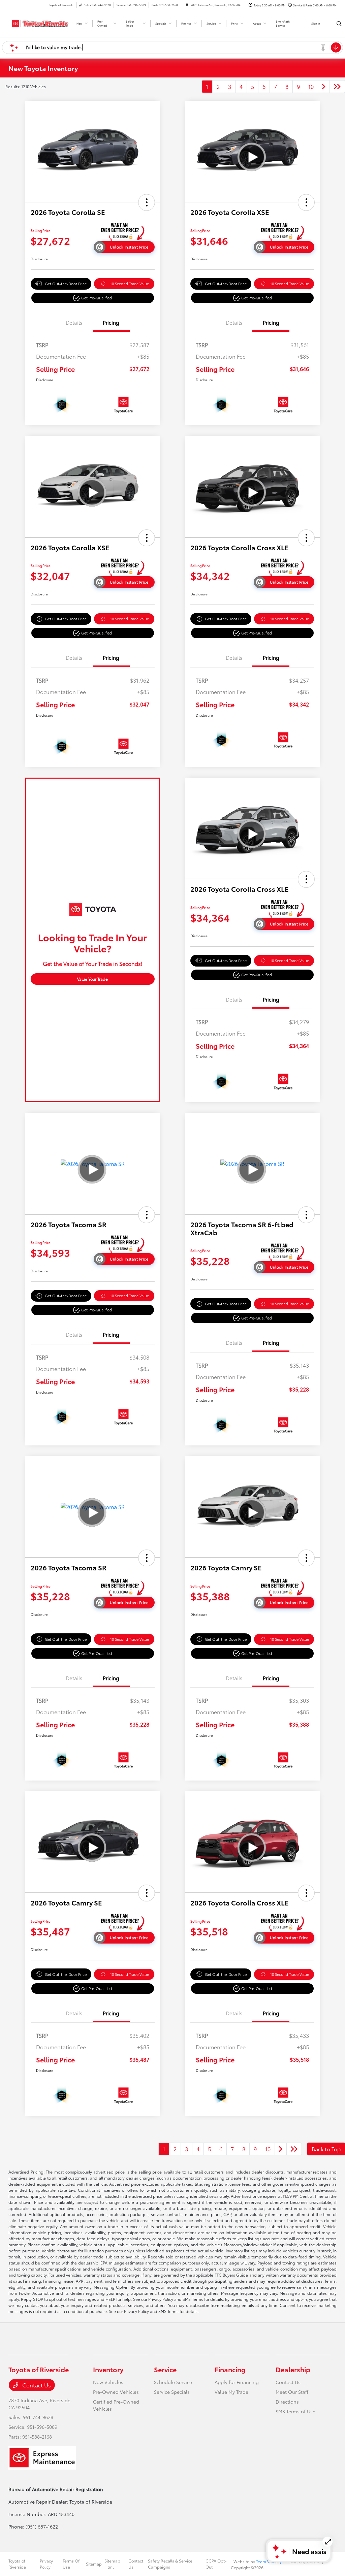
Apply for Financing (237, 2382)
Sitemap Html (112, 2564)
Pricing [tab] (111, 322)
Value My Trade (231, 2392)
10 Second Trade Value (130, 284)
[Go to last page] (337, 87)
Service (165, 2369)
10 (311, 86)
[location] (187, 5)
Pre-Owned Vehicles (116, 2392)
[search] (339, 24)
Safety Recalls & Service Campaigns (170, 2564)
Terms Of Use (71, 2564)
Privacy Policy (46, 2564)
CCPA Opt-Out (216, 2564)
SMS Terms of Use (295, 2411)
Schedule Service (173, 2382)
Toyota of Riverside (17, 2564)
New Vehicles (108, 2382)
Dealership (293, 2369)
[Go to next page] (324, 87)
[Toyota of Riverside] (39, 22)
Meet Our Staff (292, 2392)
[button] (147, 202)
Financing (230, 2369)
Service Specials (172, 2392)
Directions (287, 2402)
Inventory (108, 2369)
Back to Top (326, 2149)
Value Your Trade (92, 979)
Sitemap (94, 2564)
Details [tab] (74, 322)
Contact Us (36, 2385)
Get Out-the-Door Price (66, 284)
